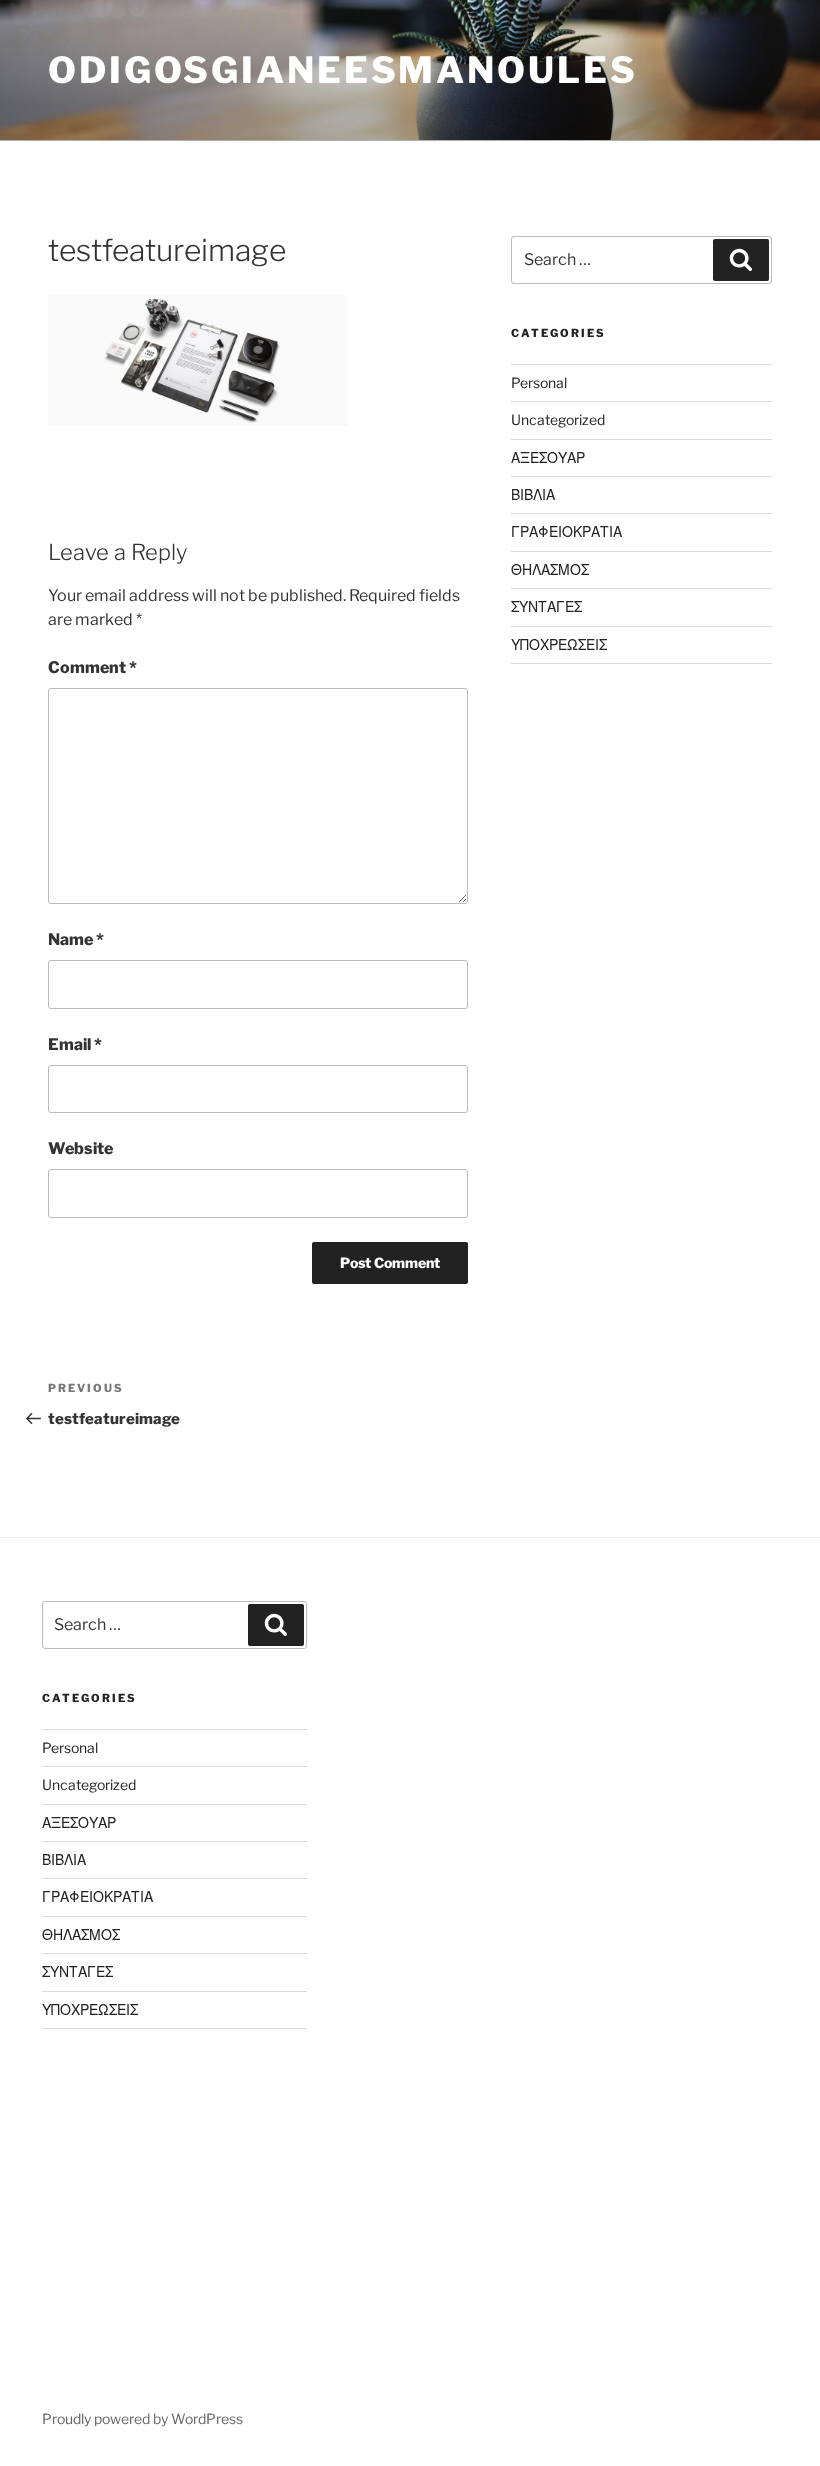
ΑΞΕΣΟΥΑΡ (548, 457)
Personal (539, 382)
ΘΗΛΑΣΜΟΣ (550, 569)
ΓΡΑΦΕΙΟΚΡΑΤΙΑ (566, 531)
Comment (92, 667)
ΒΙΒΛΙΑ (533, 494)
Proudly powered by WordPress (142, 2418)
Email (75, 1044)
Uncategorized (558, 419)
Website (80, 1148)
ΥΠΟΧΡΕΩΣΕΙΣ (559, 644)
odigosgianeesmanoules (342, 70)
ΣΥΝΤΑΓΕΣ (546, 606)
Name (76, 939)
